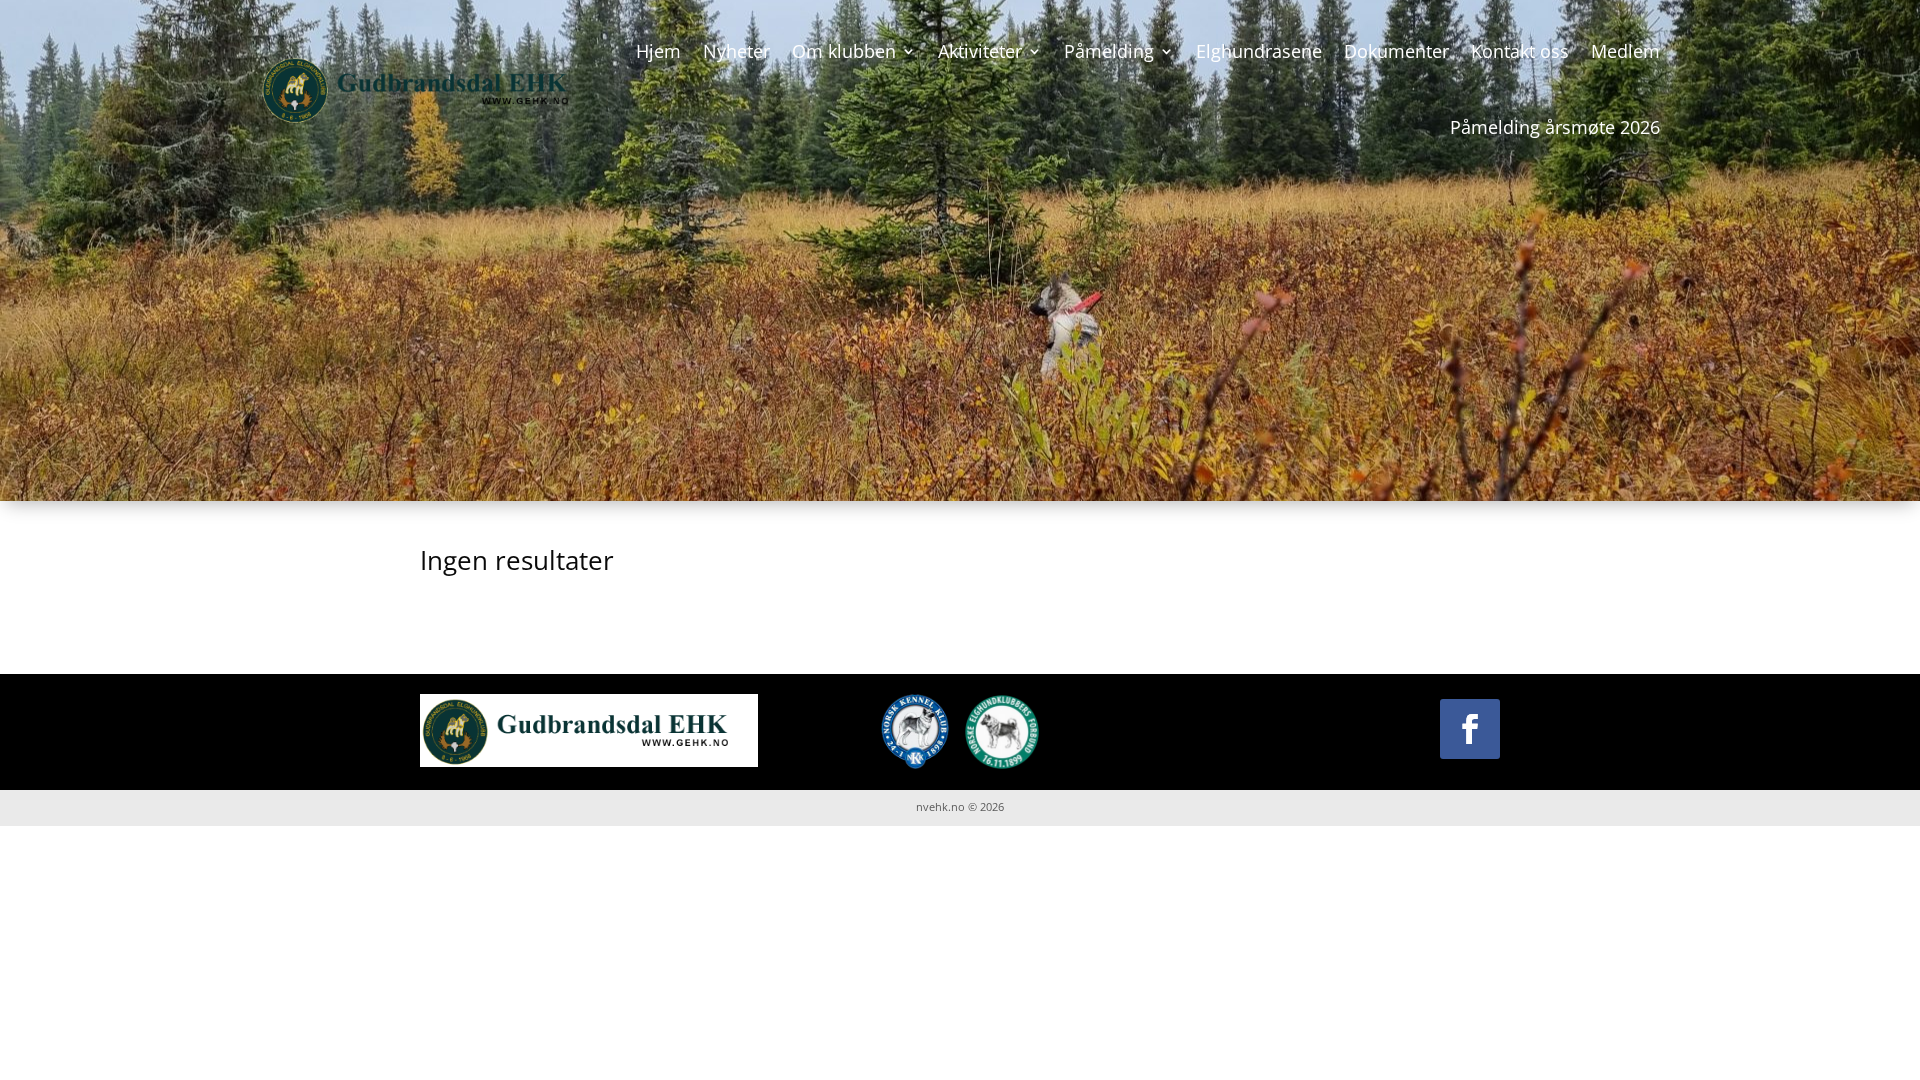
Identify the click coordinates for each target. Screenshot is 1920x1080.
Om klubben (844, 51)
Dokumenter (1396, 51)
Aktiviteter (980, 51)
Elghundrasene (1259, 51)
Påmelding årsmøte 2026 (1555, 127)
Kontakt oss (1520, 51)
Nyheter (736, 51)
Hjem (658, 51)
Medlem (1625, 51)
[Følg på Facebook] (1470, 729)
